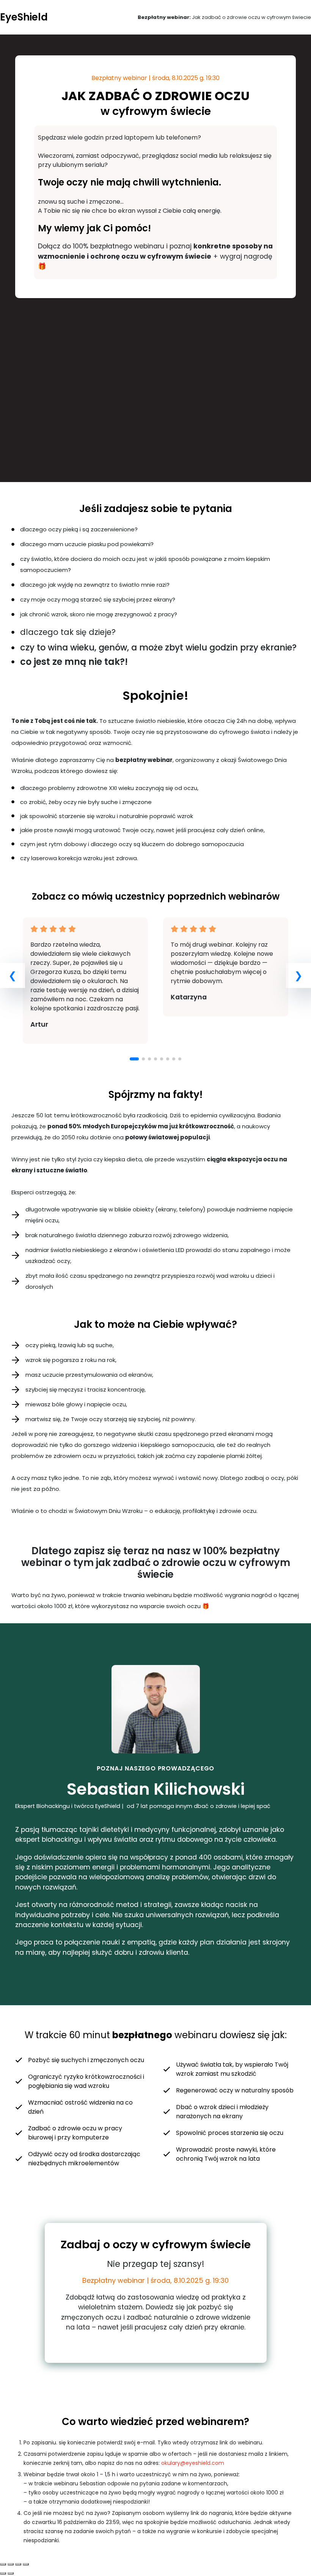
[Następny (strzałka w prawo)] (11, 2573)
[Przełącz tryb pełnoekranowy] (18, 2564)
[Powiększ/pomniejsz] (26, 2564)
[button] (134, 1059)
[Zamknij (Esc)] (3, 2564)
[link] (85, 981)
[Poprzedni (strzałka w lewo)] (3, 2573)
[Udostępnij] (11, 2564)
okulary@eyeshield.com (193, 2463)
